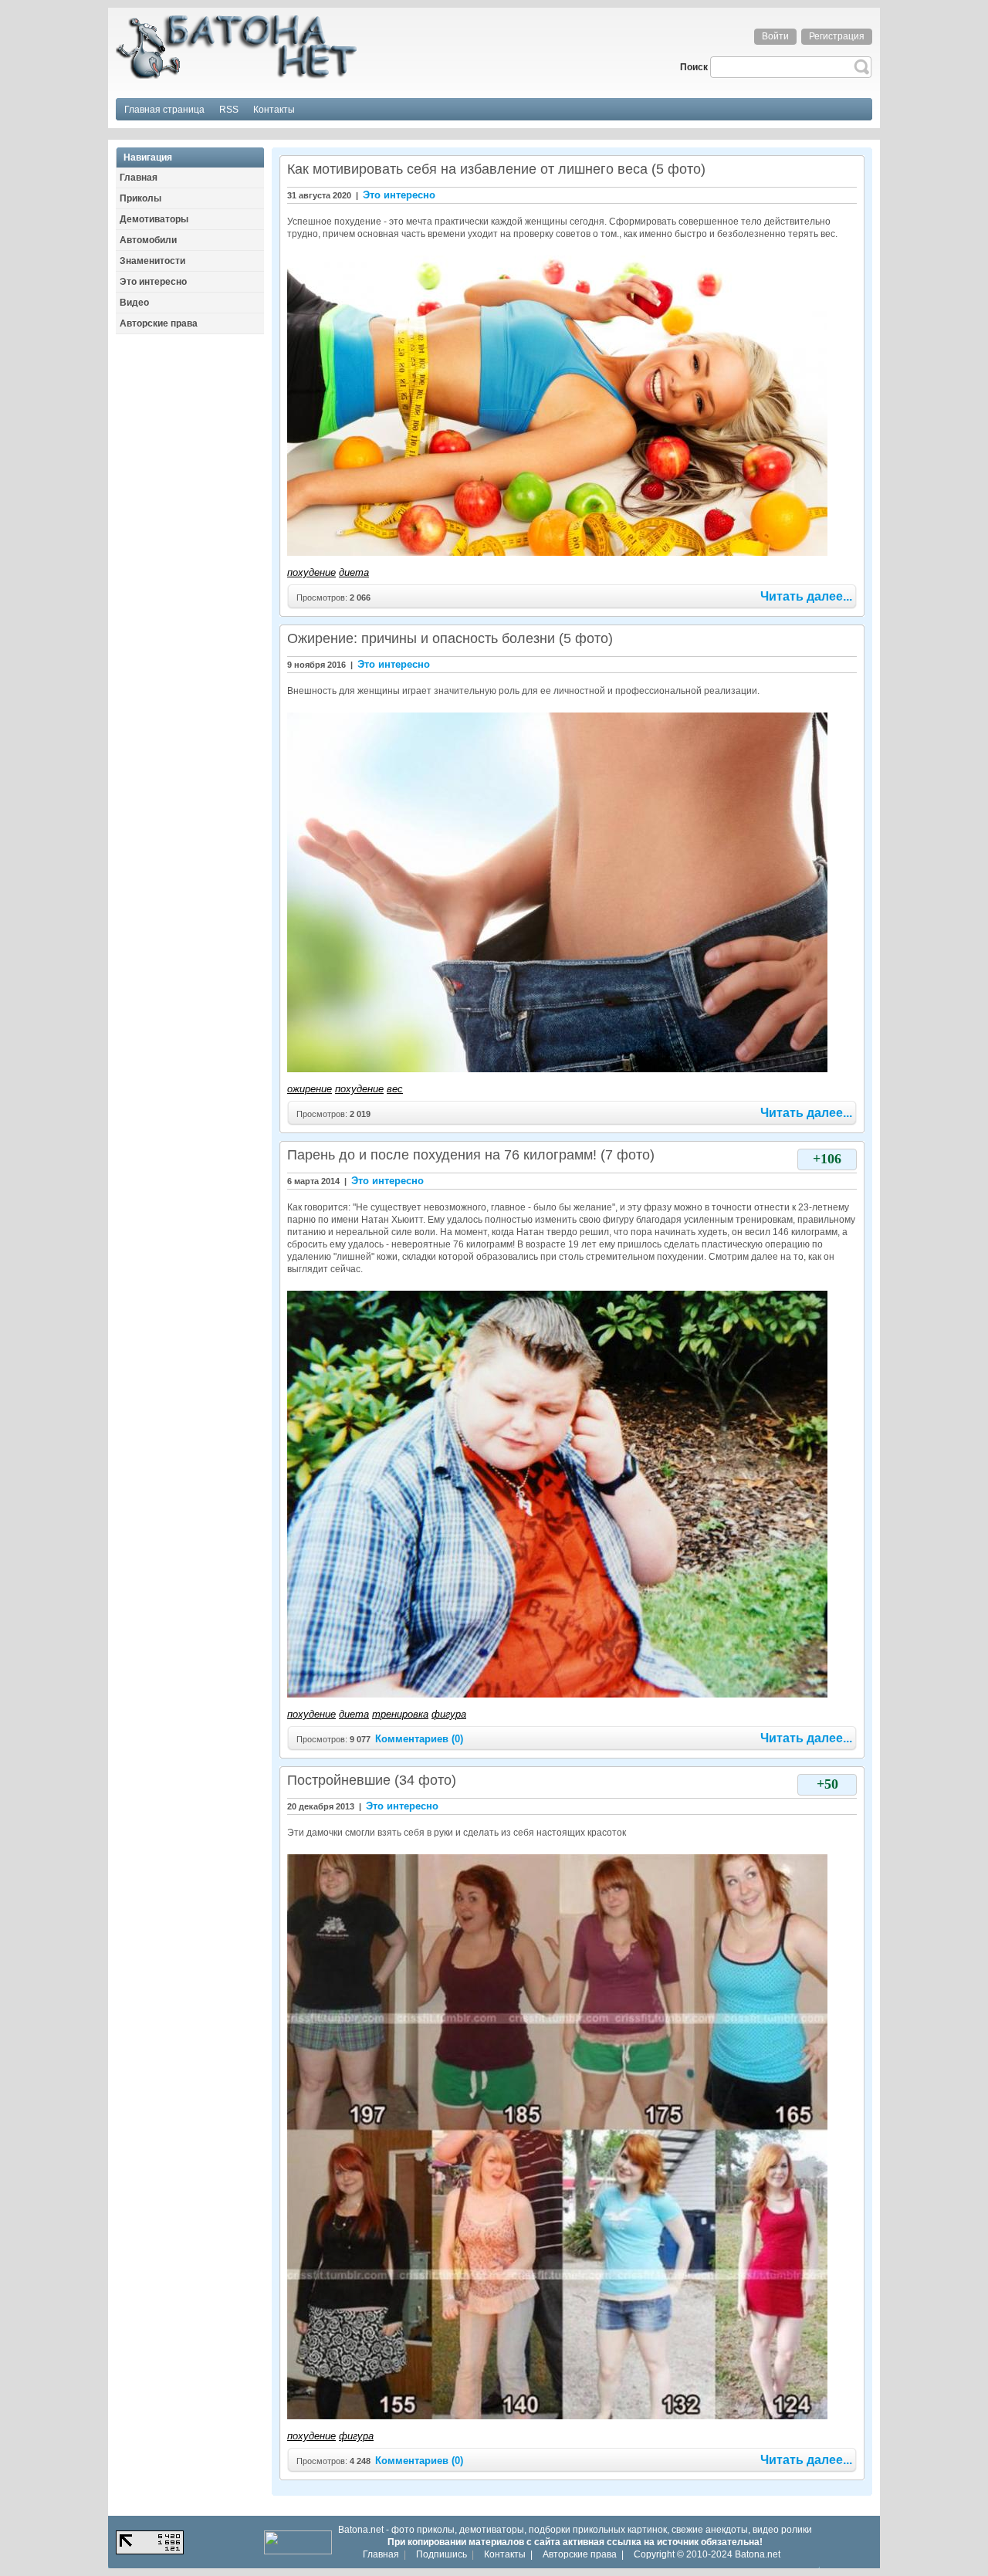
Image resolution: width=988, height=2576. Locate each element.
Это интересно (399, 195)
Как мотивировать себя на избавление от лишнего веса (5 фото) (496, 169)
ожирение (310, 1089)
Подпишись (442, 2554)
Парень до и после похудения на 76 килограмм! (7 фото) (471, 1155)
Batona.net (758, 2554)
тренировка (400, 1714)
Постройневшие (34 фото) (372, 1780)
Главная (381, 2554)
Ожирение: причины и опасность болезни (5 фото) (450, 638)
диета (354, 572)
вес (395, 1089)
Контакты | (508, 2554)
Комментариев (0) (419, 1739)
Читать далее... (806, 596)
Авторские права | (583, 2554)
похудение (311, 572)
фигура (449, 1714)
